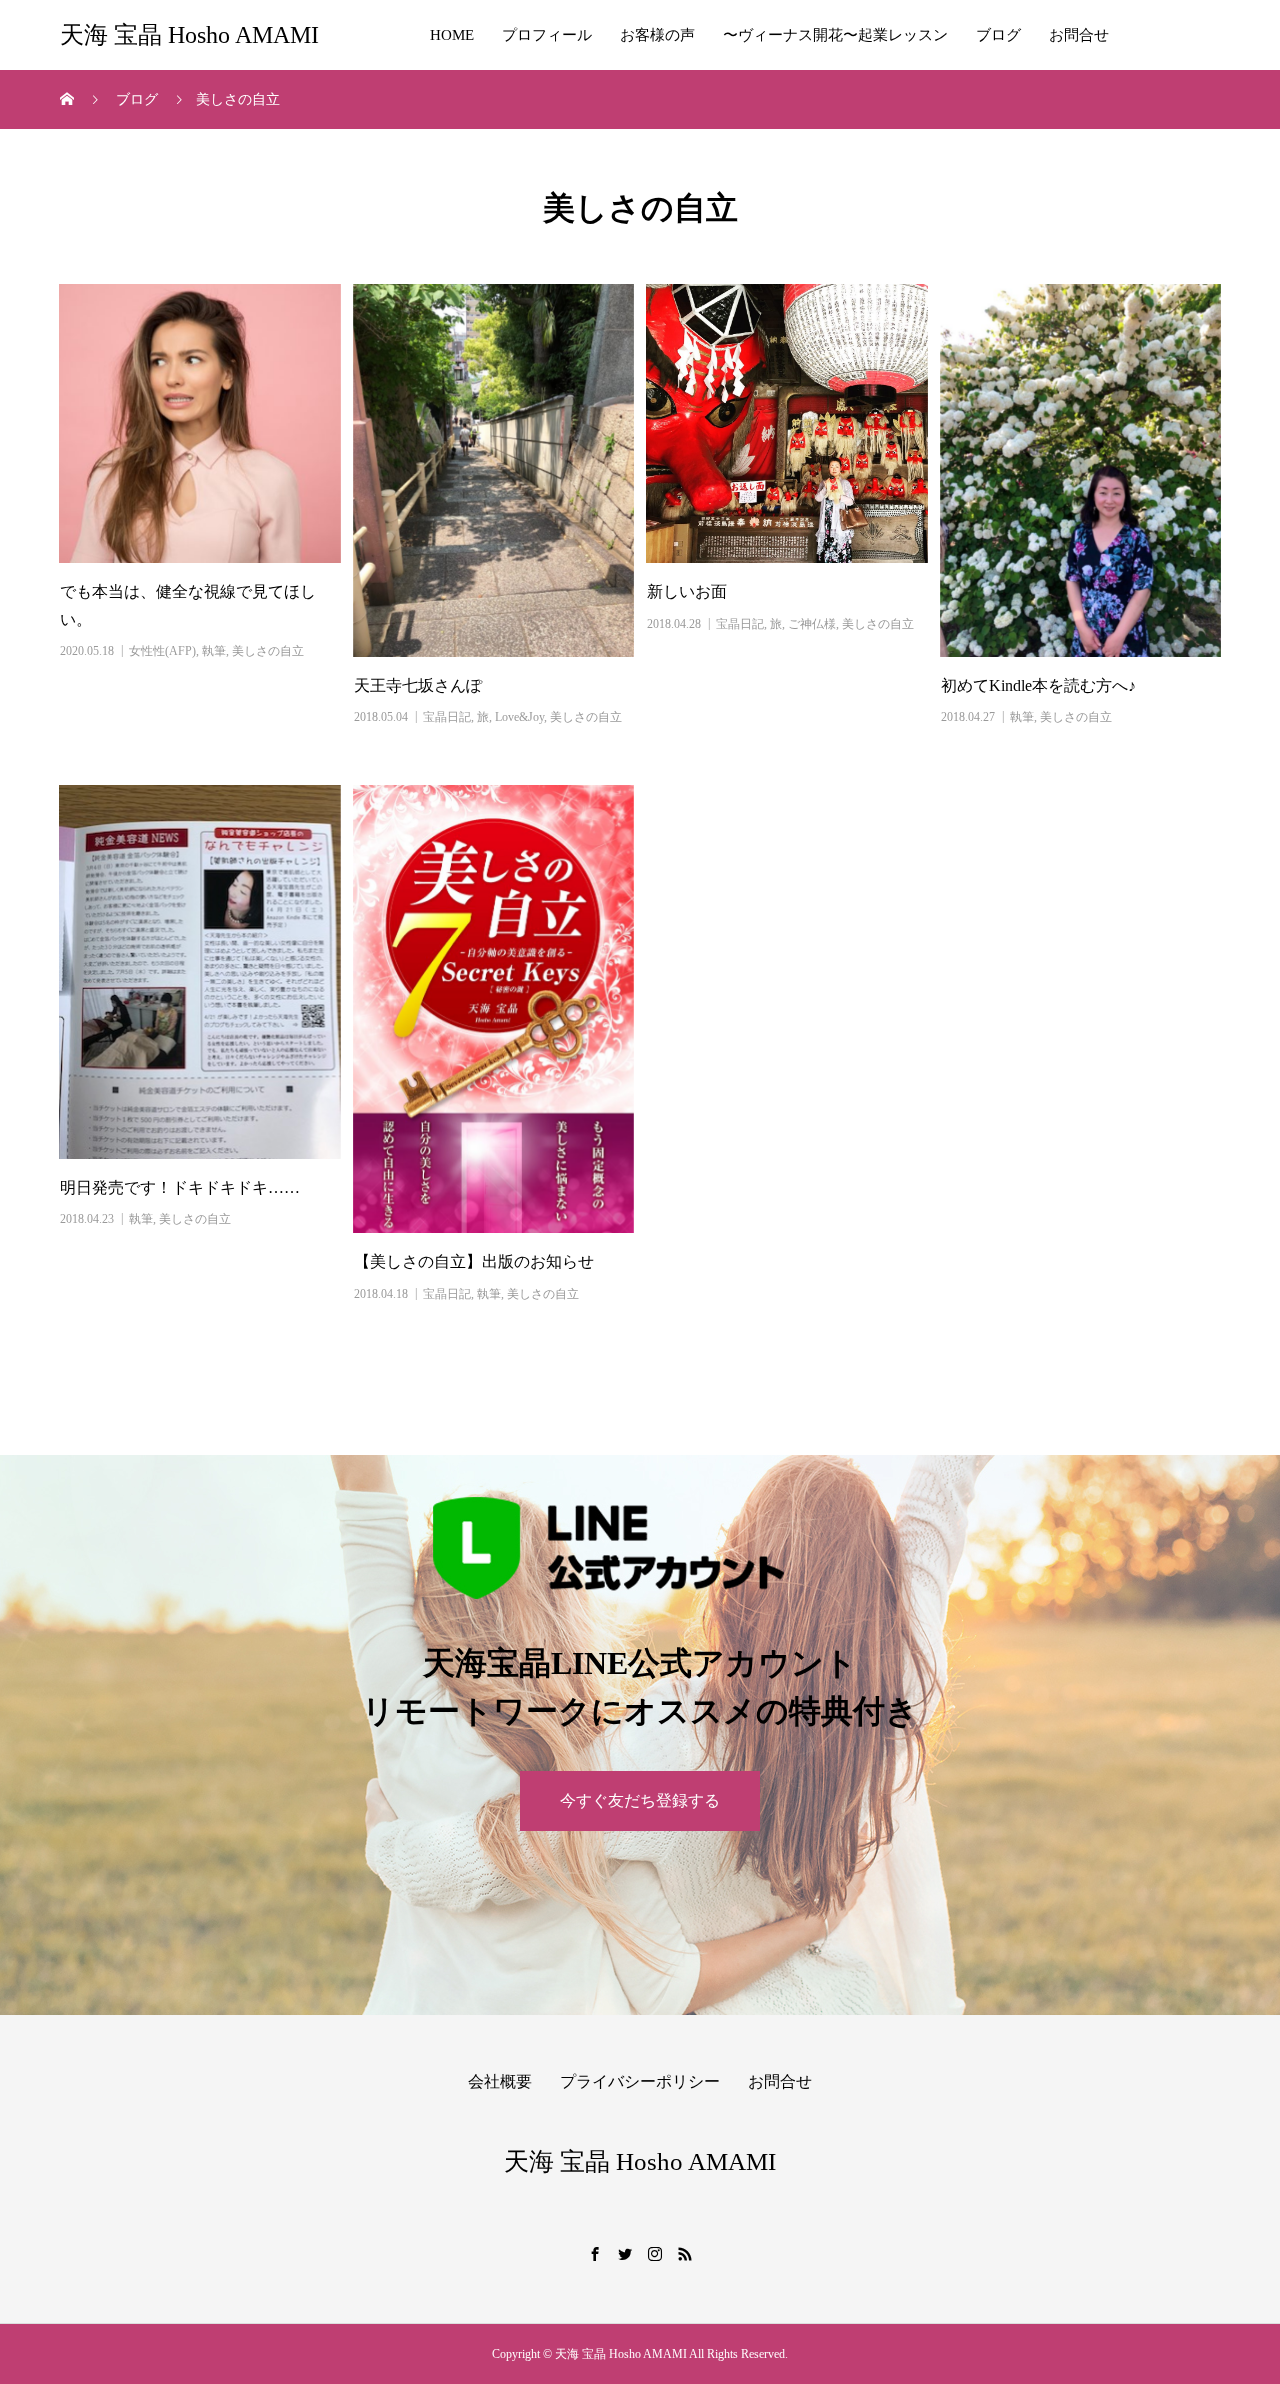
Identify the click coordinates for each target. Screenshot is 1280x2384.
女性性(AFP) (162, 651)
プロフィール (547, 35)
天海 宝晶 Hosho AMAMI (189, 35)
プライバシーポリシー (640, 2081)
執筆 (214, 651)
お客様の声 (657, 35)
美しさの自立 (268, 651)
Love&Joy (519, 717)
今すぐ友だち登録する (640, 1800)
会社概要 (500, 2081)
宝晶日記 (447, 717)
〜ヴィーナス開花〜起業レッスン (835, 35)
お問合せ (1079, 35)
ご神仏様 (812, 624)
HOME (452, 35)
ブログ (998, 35)
